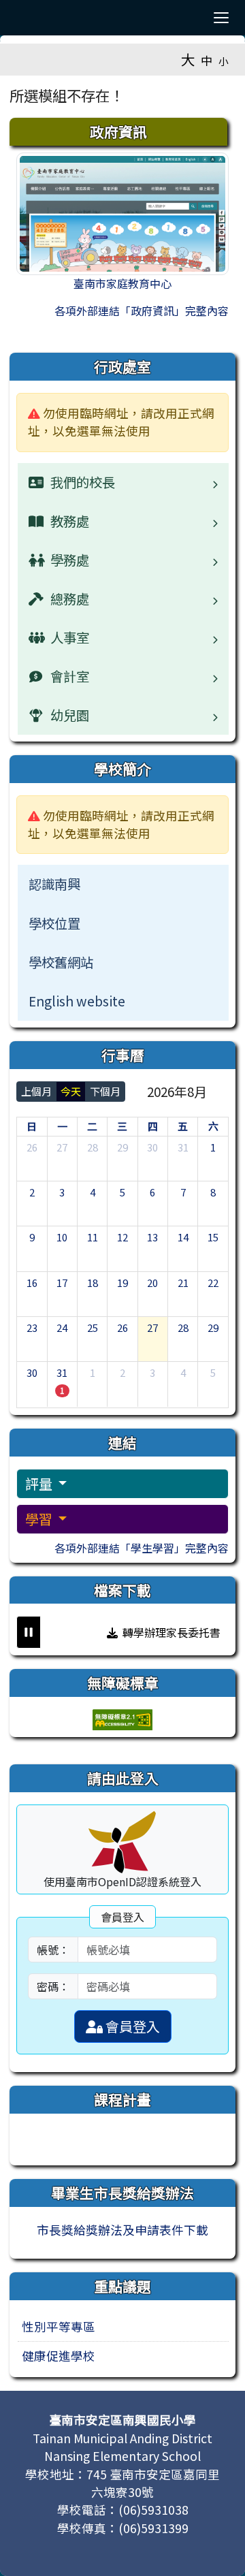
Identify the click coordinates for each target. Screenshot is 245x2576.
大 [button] (188, 59)
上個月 (36, 1091)
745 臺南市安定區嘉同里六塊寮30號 (153, 2483)
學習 (40, 1519)
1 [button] (62, 1390)
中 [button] (207, 60)
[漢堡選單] (221, 18)
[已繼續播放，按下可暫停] (29, 1632)
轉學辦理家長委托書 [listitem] (165, 1632)
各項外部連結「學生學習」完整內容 (142, 1548)
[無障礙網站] (122, 1718)
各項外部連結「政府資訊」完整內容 (142, 311)
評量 (40, 1483)
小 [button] (224, 61)
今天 (71, 1091)
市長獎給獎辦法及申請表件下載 (122, 2230)
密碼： (53, 1986)
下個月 (105, 1091)
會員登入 (131, 2026)
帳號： (53, 1950)
